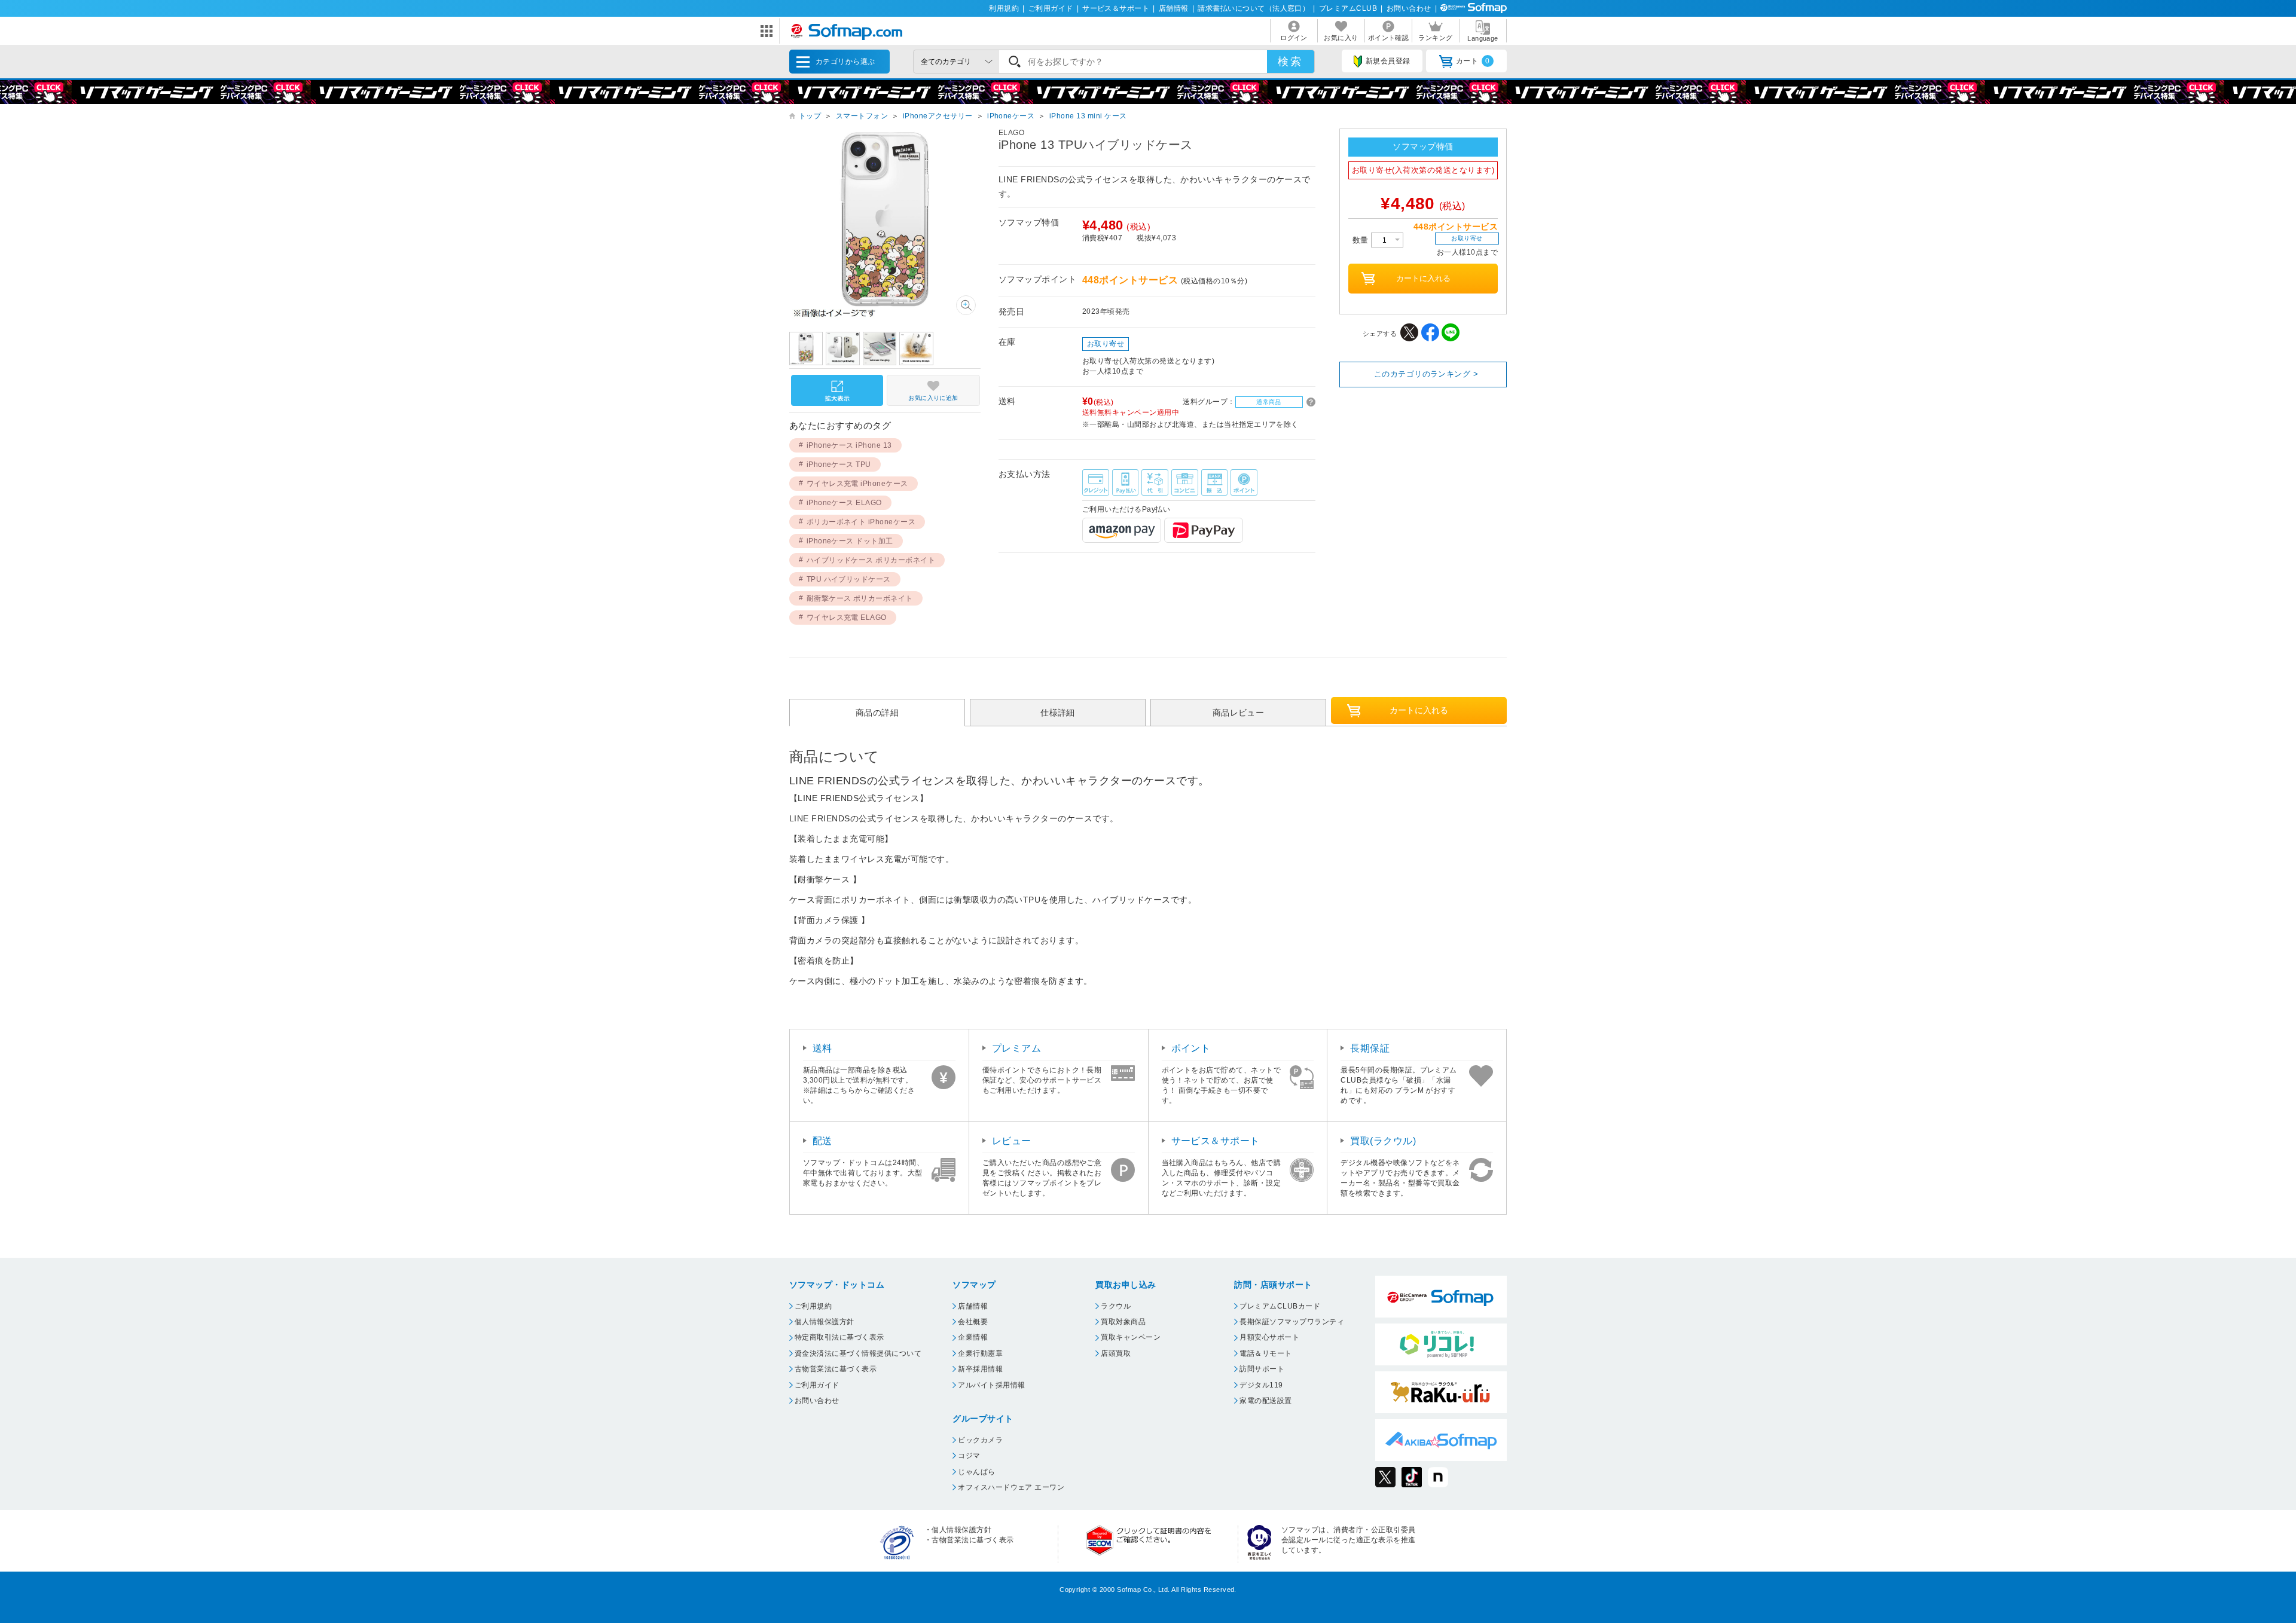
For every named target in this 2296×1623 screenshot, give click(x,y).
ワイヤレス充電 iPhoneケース (857, 484)
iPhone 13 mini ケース (1088, 116)
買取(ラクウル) (1383, 1141)
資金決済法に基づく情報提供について (858, 1353)
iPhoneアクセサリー (938, 116)
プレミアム (1016, 1048)
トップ (810, 116)
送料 (822, 1048)
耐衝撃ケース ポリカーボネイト (860, 598)
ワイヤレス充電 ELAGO (847, 618)
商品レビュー (1239, 713)
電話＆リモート (1265, 1353)
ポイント (1191, 1048)
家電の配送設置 (1265, 1401)
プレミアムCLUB (1348, 8)
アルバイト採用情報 (991, 1385)
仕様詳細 (1058, 713)
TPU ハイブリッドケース (849, 579)
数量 (1362, 240)
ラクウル (1116, 1306)
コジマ (969, 1456)
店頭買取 (1116, 1353)
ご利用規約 (813, 1306)
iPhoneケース (1011, 116)
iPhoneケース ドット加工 (850, 541)
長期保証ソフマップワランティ (1292, 1322)
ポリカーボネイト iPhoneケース (861, 522)
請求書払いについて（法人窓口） (1254, 8)
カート (1473, 61)
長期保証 (1370, 1048)
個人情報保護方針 (825, 1322)
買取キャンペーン (1131, 1337)
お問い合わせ (1409, 8)
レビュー (1012, 1141)
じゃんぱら (976, 1472)
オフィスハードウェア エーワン (1011, 1487)
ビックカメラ (980, 1440)
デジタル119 (1261, 1385)
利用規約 (1004, 8)
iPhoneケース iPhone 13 (849, 445)
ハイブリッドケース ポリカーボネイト (871, 560)
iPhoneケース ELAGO (844, 503)
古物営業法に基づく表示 (836, 1369)
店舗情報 (1174, 8)
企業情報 (973, 1337)
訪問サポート (1262, 1369)
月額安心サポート (1269, 1337)
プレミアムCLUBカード (1280, 1306)
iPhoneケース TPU (839, 464)
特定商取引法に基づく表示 (839, 1337)
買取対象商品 (1123, 1322)
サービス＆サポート (1116, 8)
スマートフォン (862, 116)
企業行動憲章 (980, 1353)
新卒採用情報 (980, 1369)
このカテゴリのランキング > (1426, 374)
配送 (822, 1141)
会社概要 (973, 1322)
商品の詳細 (877, 713)
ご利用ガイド (1051, 8)
